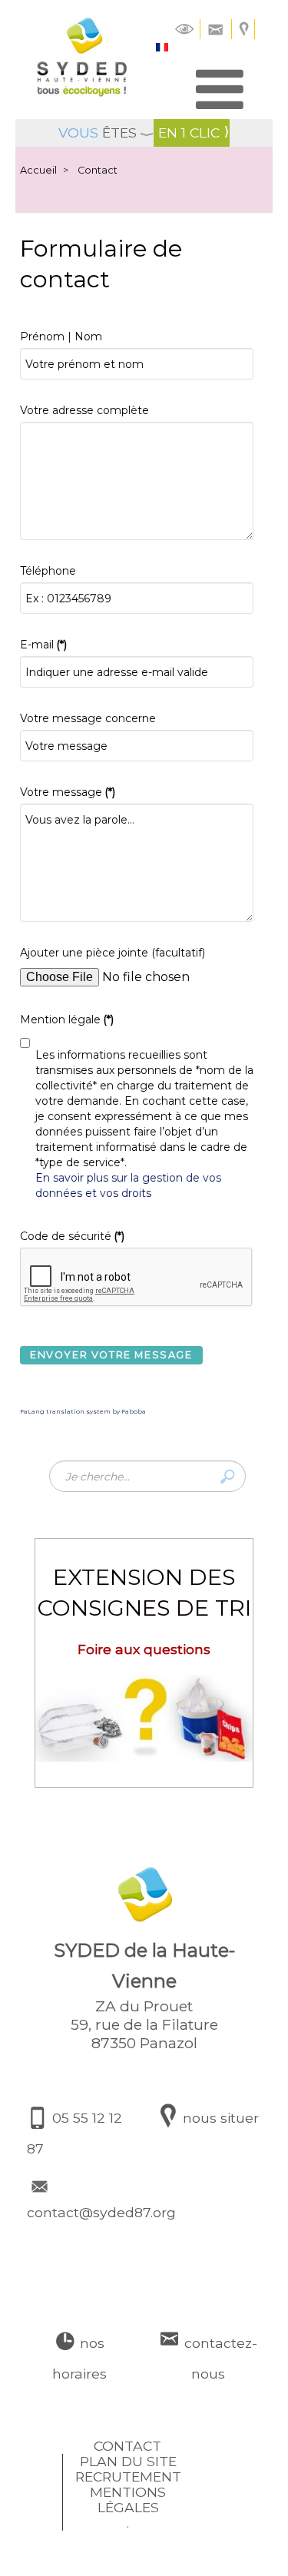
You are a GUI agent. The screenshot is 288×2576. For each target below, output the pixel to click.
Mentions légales (128, 2500)
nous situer (219, 2118)
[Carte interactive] (245, 28)
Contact (127, 2446)
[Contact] (216, 28)
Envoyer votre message (111, 1355)
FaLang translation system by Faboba (83, 1411)
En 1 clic (189, 133)
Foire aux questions (144, 1649)
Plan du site (128, 2462)
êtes (98, 133)
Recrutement (128, 2477)
